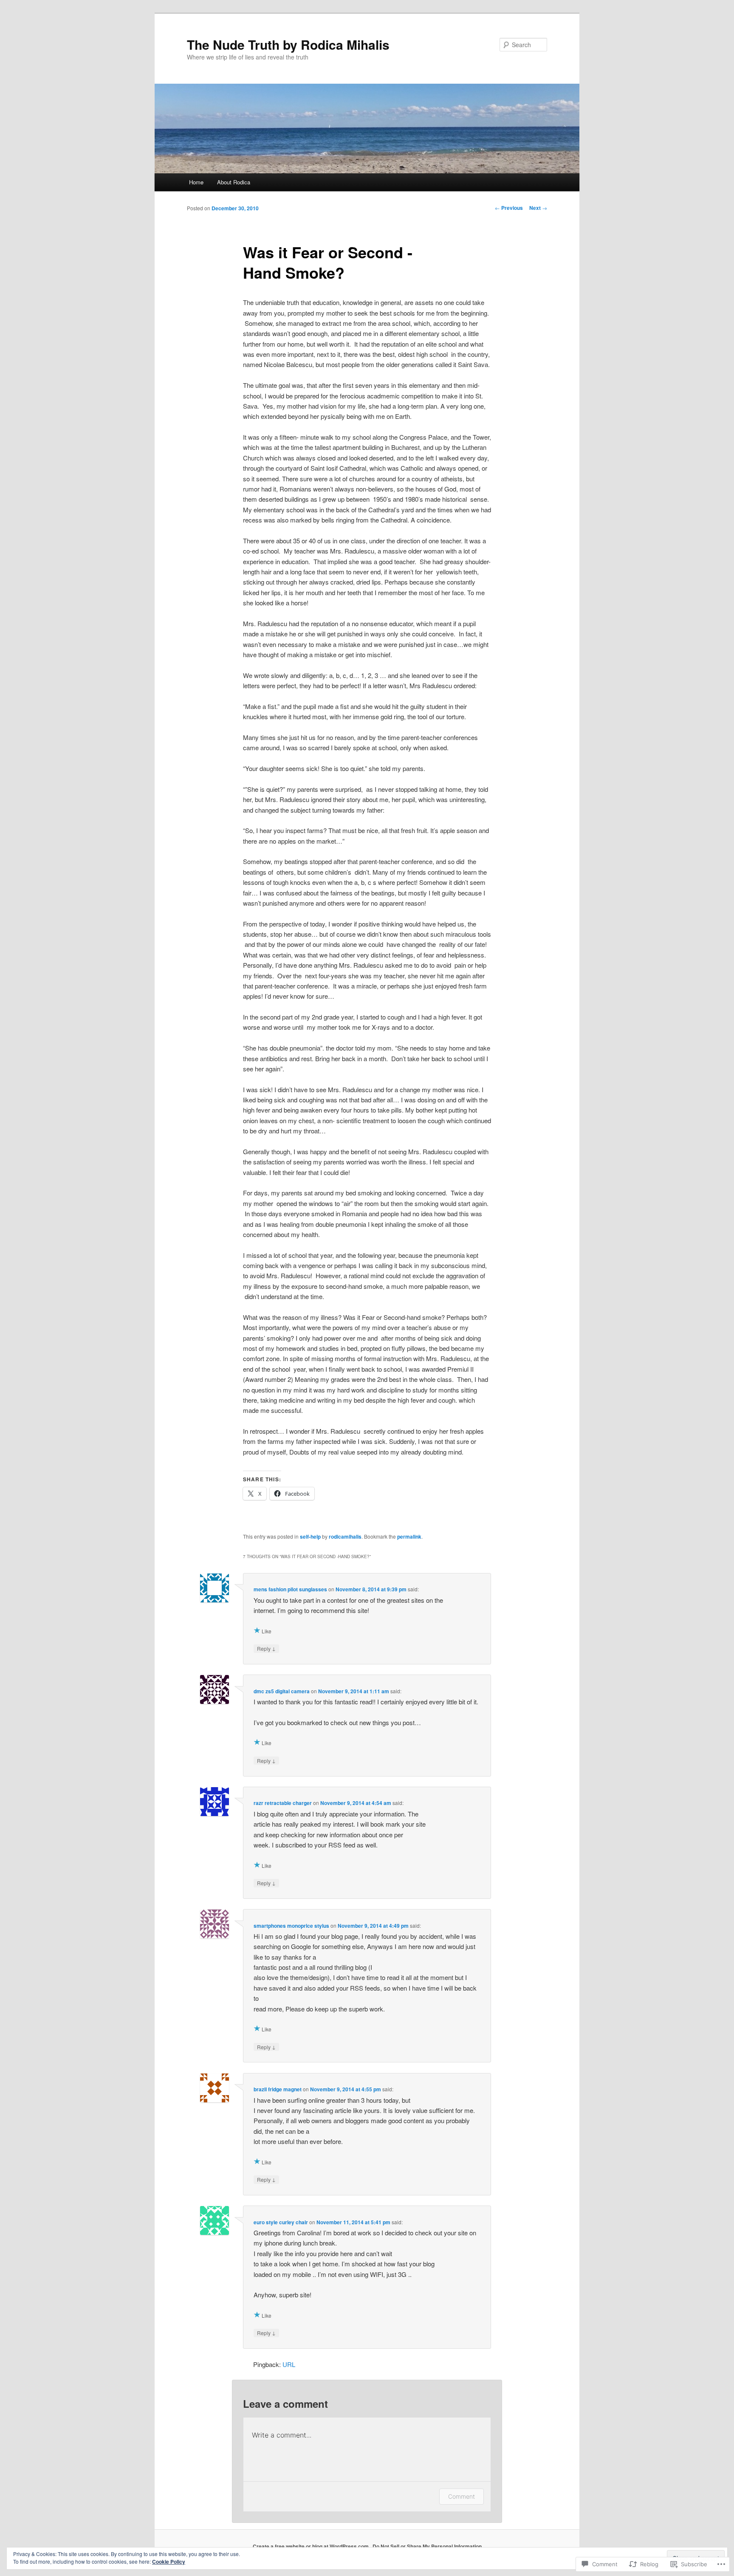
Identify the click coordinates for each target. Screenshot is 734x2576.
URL (289, 2364)
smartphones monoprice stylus (291, 1926)
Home (196, 182)
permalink (409, 1537)
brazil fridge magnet (278, 2089)
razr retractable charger (283, 1803)
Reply (266, 1648)
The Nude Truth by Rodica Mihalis (288, 44)
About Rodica (234, 182)
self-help (310, 1537)
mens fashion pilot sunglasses (290, 1589)
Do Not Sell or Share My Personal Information (427, 2546)
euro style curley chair (281, 2222)
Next (538, 208)
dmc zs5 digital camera (282, 1691)
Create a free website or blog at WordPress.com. (311, 2546)
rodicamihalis (345, 1537)
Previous (509, 208)
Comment (462, 2496)
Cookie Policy (169, 2562)
